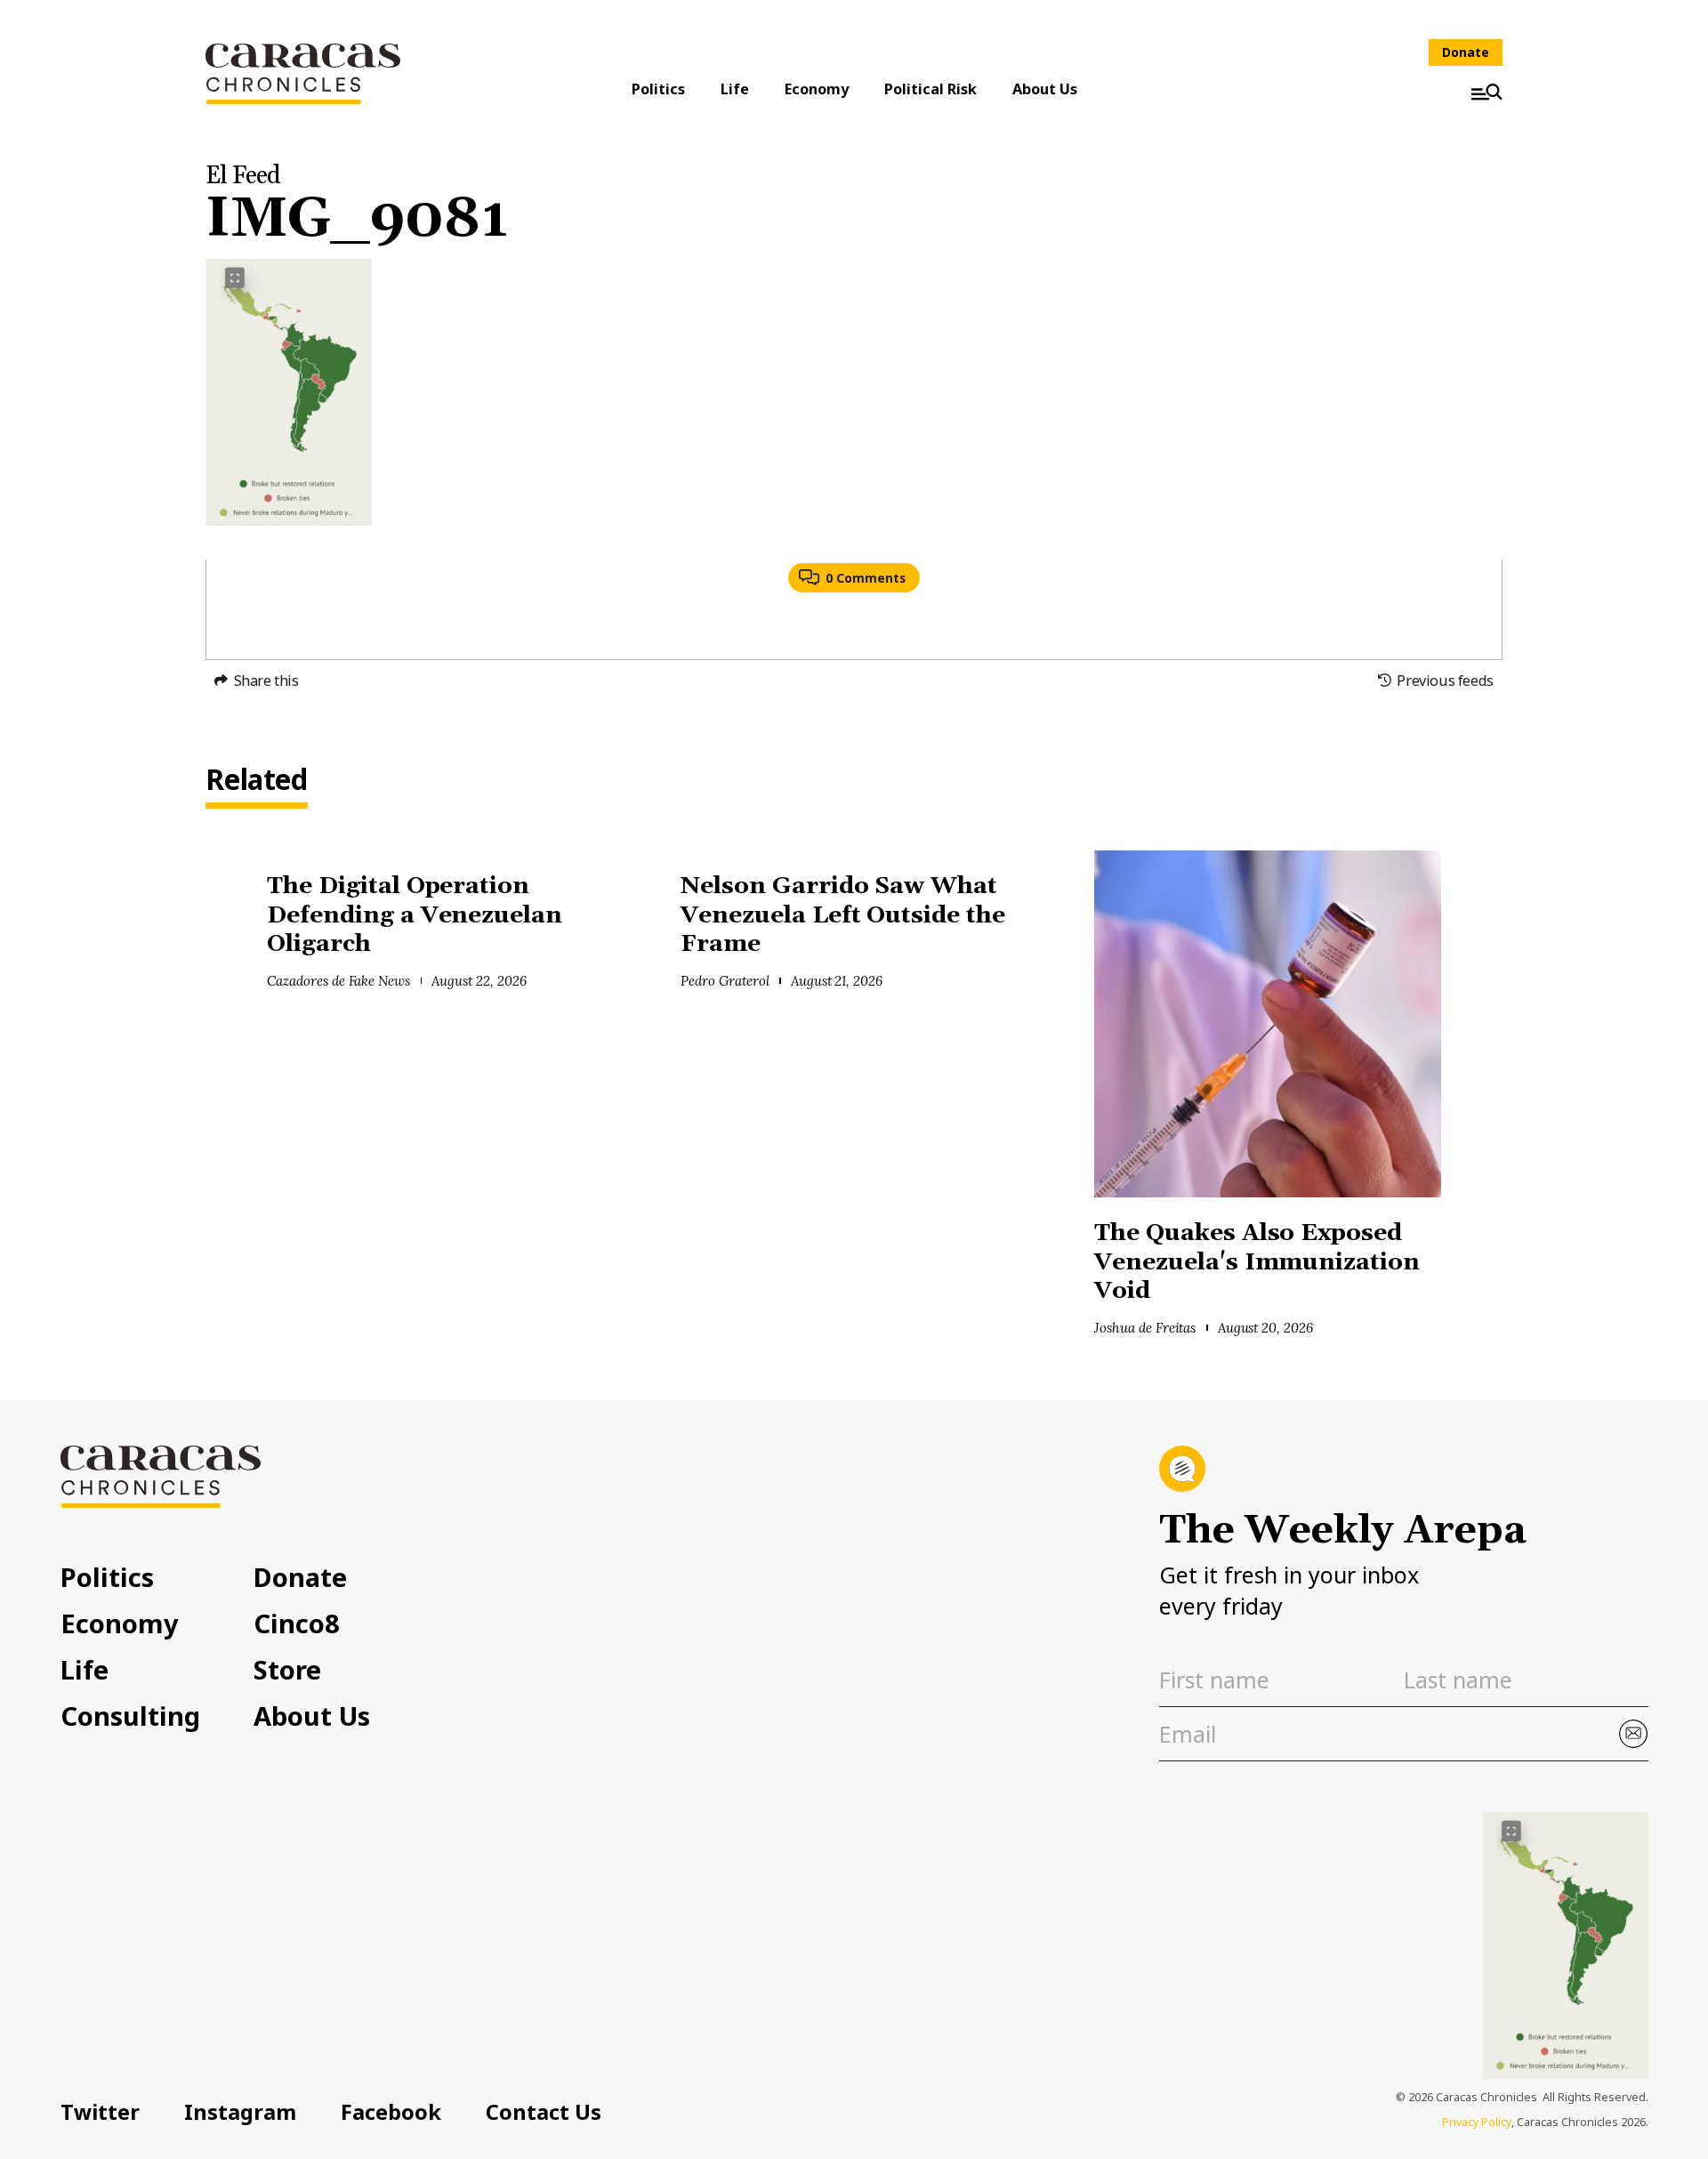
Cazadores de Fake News (338, 981)
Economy (817, 89)
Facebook (391, 2112)
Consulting (130, 1716)
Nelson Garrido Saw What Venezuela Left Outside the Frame (843, 915)
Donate (1466, 52)
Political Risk (931, 89)
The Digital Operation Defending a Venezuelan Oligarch (415, 915)
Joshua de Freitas (1145, 1328)
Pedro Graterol (725, 981)
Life (735, 89)
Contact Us (544, 2112)
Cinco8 (297, 1623)
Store (287, 1669)
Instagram (240, 2112)
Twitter (100, 2112)
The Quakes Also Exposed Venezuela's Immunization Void (1257, 1262)
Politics (658, 89)
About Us (1045, 89)
